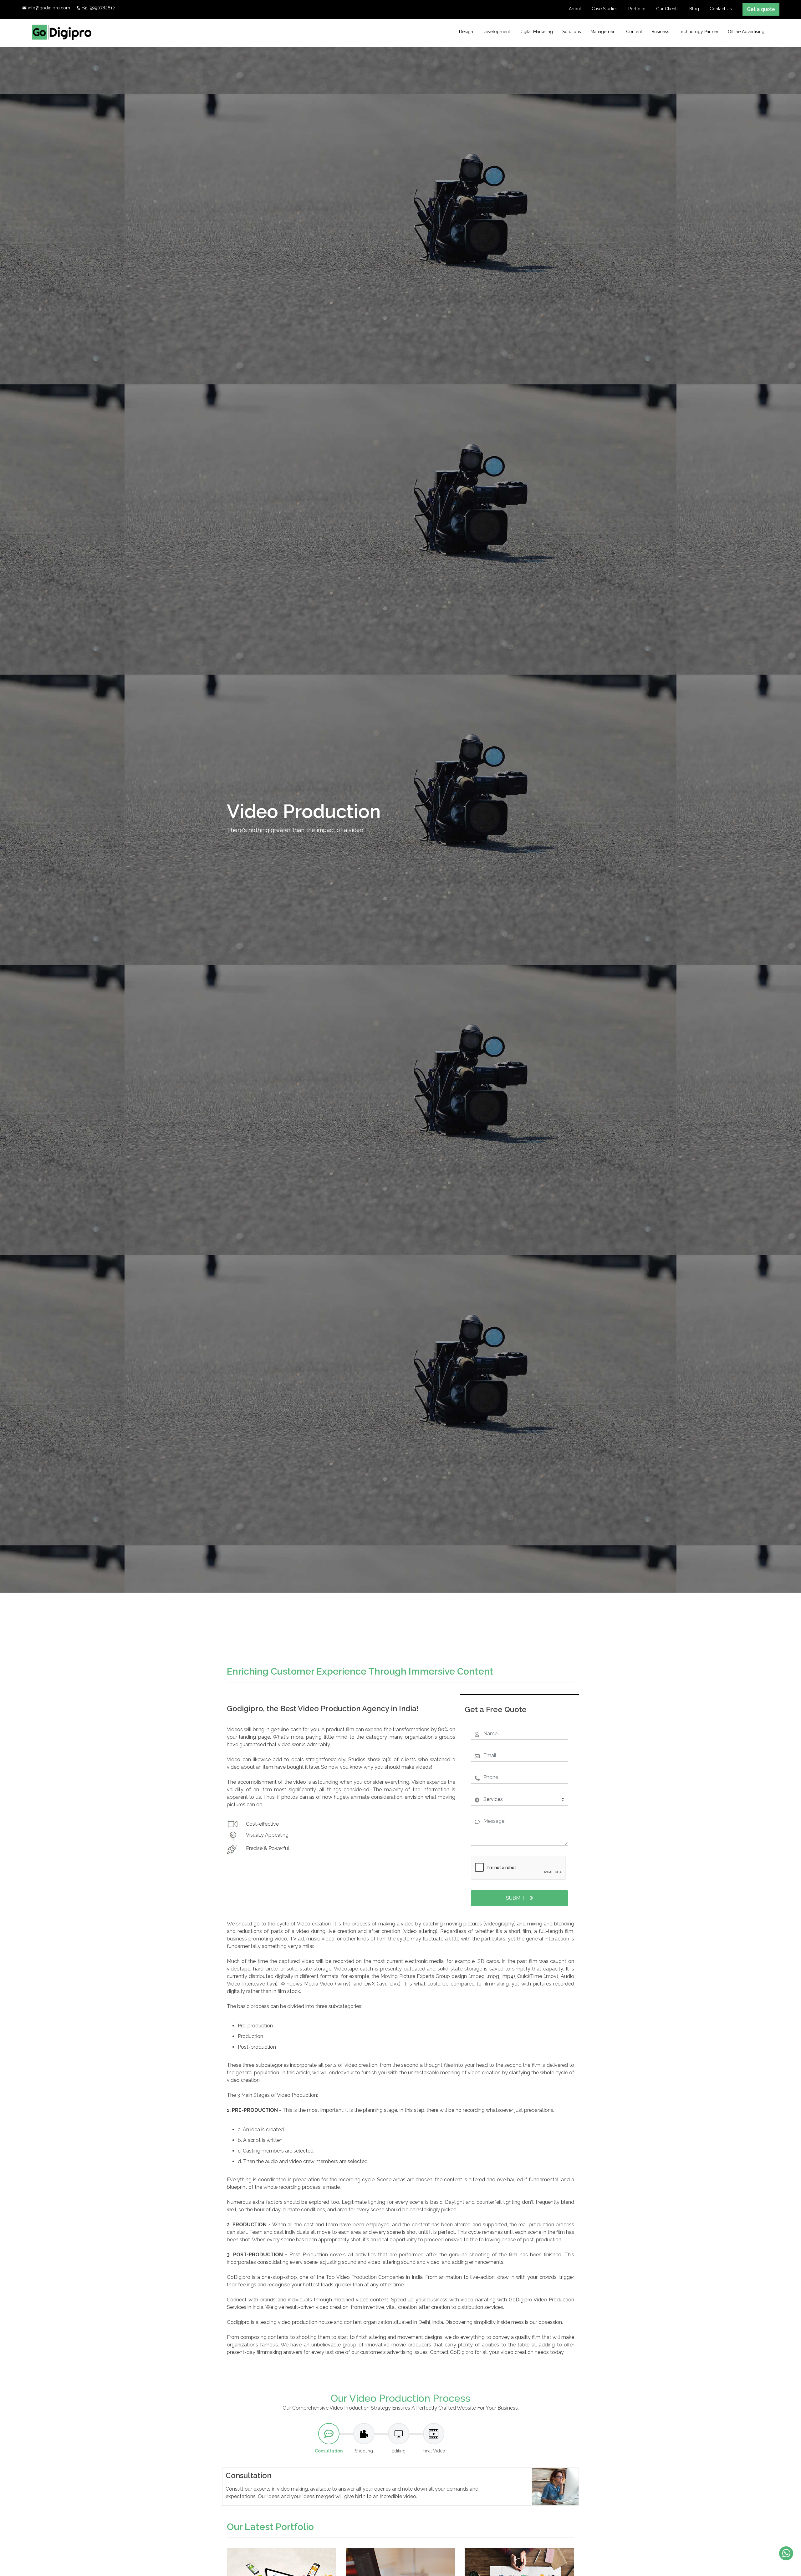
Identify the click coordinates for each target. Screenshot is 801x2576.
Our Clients (667, 9)
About (575, 9)
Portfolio (637, 9)
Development (496, 32)
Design (466, 32)
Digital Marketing (536, 32)
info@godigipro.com (49, 8)
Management (604, 32)
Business (660, 32)
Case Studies (605, 9)
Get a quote (761, 9)
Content (634, 32)
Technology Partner (699, 32)
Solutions (572, 32)
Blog (694, 9)
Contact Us (721, 9)
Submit (515, 1898)
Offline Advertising (746, 32)
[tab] (329, 2439)
